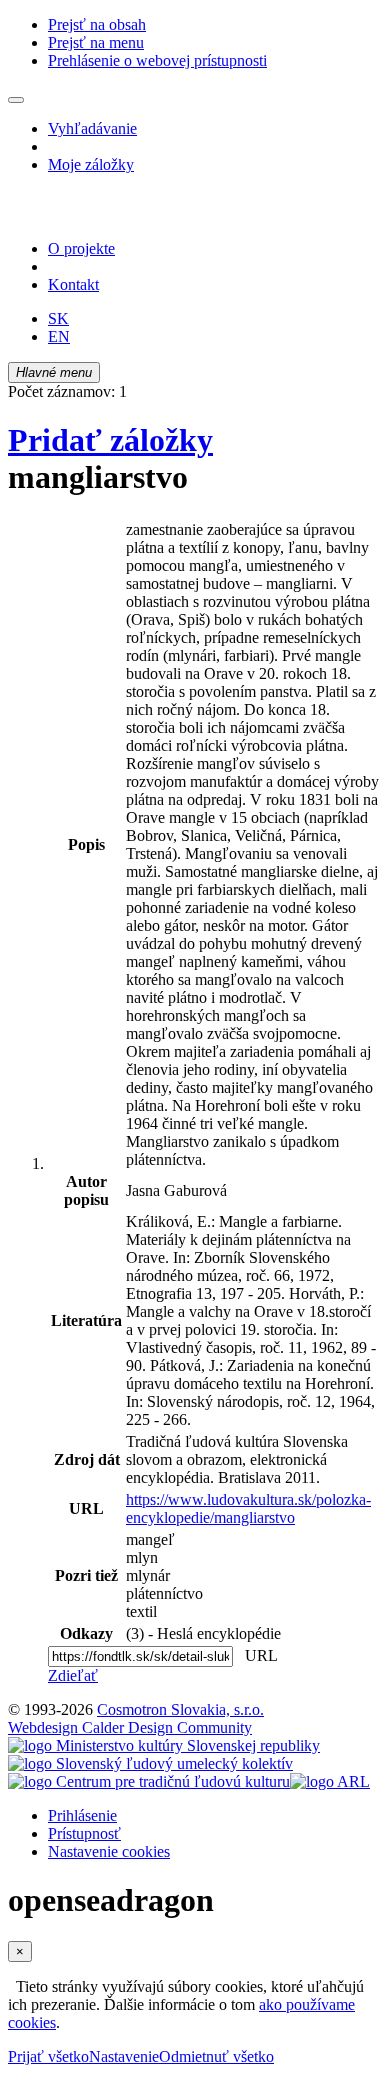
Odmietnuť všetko (216, 2056)
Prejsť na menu (96, 42)
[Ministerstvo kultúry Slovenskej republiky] (164, 1745)
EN (59, 336)
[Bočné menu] (16, 100)
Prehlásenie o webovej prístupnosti (157, 60)
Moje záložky (91, 164)
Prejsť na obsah (97, 24)
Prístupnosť (84, 1833)
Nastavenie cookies (109, 1851)
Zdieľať (73, 1675)
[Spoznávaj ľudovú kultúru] (133, 214)
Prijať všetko (48, 2056)
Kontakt (73, 284)
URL (257, 1655)
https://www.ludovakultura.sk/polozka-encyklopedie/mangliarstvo (248, 1508)
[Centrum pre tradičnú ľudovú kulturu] (149, 1781)
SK (58, 318)
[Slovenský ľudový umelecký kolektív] (150, 1763)
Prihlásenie (82, 1815)
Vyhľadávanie (92, 128)
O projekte (81, 248)
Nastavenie (124, 2056)
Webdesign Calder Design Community (130, 1727)
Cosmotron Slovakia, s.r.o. (180, 1709)
